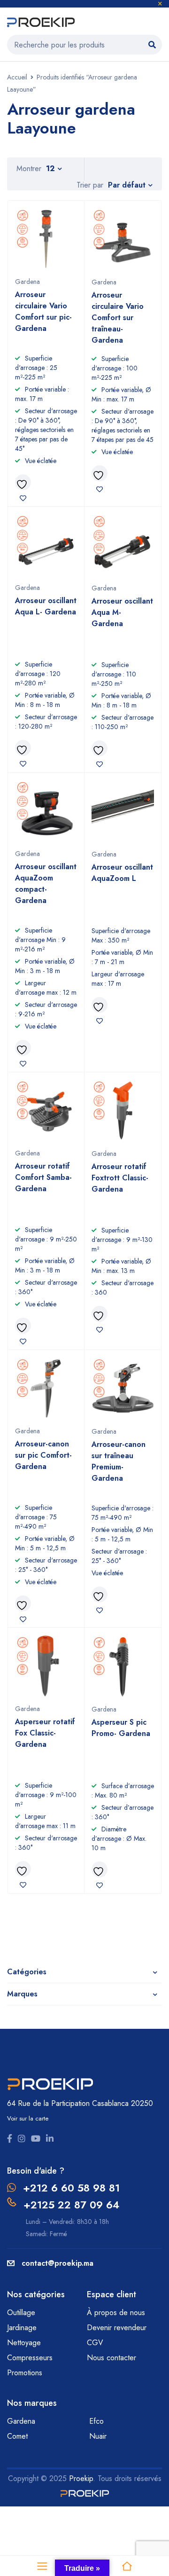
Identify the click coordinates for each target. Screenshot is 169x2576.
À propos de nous (116, 2313)
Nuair (98, 2436)
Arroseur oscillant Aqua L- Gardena (46, 606)
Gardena (27, 282)
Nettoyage (25, 2343)
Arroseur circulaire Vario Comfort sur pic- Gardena (43, 311)
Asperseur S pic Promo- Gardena (121, 1728)
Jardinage (23, 2328)
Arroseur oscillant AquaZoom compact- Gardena (46, 884)
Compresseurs (31, 2358)
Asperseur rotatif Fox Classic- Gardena (45, 1733)
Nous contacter (113, 2358)
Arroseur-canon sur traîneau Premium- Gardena (119, 1461)
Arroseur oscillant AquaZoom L (122, 873)
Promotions (25, 2373)
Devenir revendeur (118, 2328)
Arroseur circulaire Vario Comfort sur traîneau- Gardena (118, 318)
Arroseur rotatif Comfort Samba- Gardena (43, 1177)
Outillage (22, 2313)
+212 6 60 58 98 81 (71, 2188)
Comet (17, 2436)
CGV (95, 2343)
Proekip (81, 2478)
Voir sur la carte (28, 2118)
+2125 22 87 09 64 (71, 2205)
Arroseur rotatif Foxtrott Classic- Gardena (120, 1178)
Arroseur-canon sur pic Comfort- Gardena (43, 1455)
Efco (96, 2421)
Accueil (17, 77)
